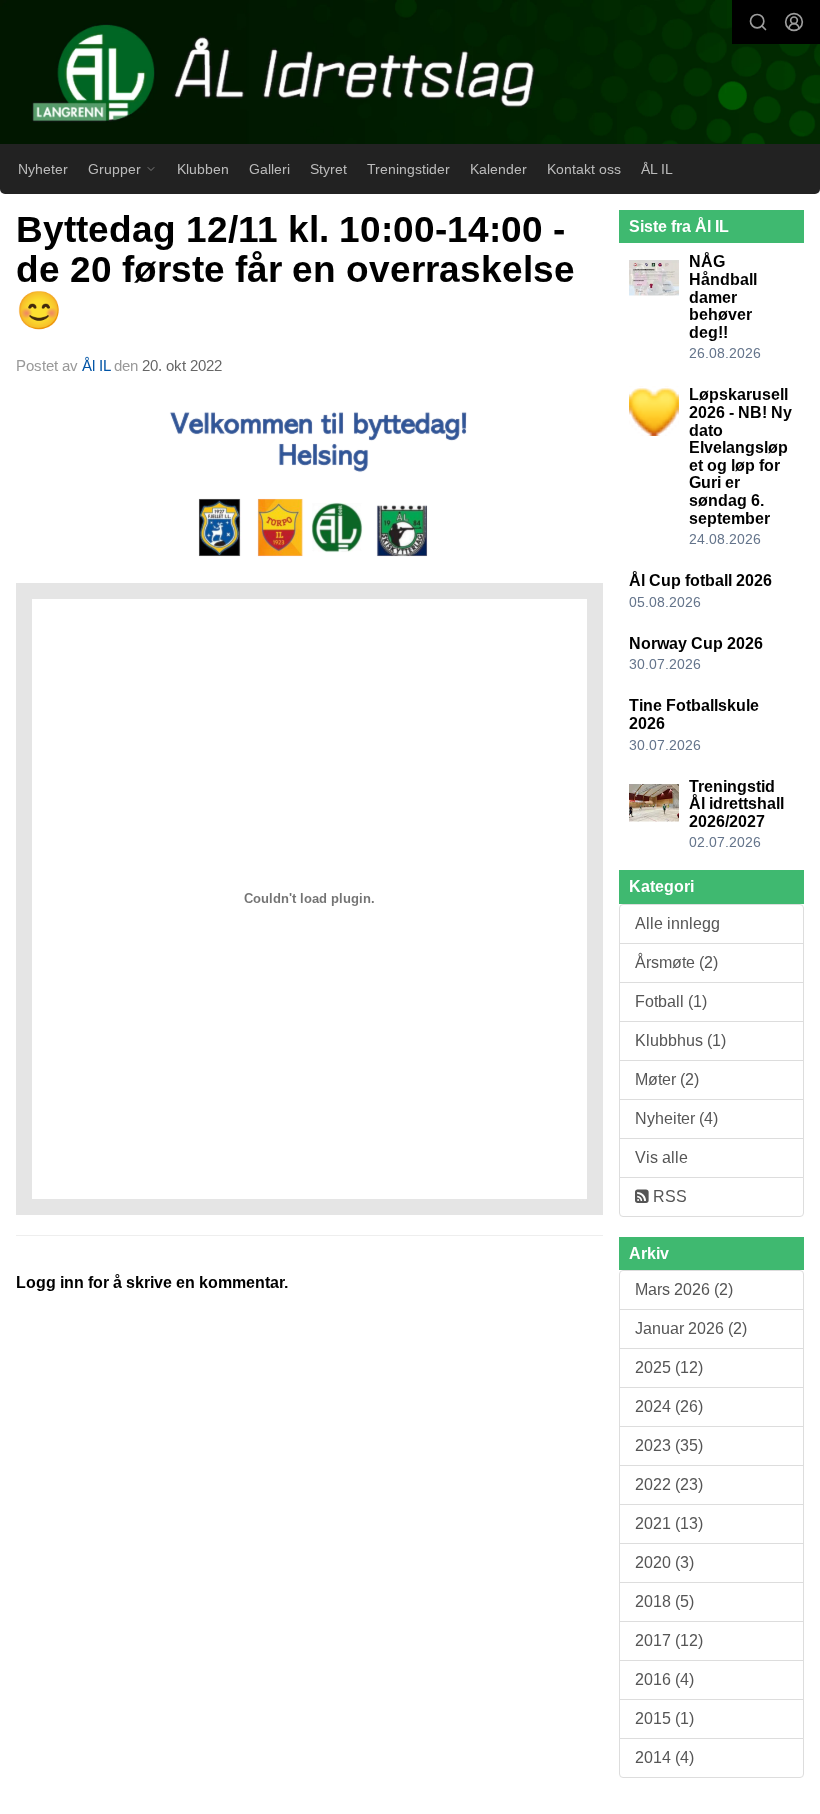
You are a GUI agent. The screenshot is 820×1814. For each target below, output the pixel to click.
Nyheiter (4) (676, 1118)
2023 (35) (669, 1445)
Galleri (269, 169)
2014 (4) (664, 1757)
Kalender (498, 169)
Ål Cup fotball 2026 (700, 580)
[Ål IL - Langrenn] (410, 74)
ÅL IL (657, 169)
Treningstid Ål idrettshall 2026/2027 (736, 804)
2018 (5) (664, 1601)
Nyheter (43, 169)
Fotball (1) (671, 1001)
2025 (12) (669, 1367)
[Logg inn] (794, 22)
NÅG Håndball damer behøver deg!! (723, 296)
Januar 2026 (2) (691, 1328)
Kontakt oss (584, 169)
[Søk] (758, 22)
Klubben (203, 169)
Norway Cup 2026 (696, 643)
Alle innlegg (677, 923)
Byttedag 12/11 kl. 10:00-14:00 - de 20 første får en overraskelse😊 (295, 270)
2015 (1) (664, 1718)
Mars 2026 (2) (684, 1289)
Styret (328, 169)
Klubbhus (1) (680, 1040)
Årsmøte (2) (676, 962)
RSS (668, 1196)
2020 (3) (664, 1562)
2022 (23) (669, 1484)
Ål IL (96, 365)
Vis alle (661, 1157)
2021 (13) (669, 1523)
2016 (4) (664, 1679)
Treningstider (408, 169)
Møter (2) (667, 1079)
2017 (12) (669, 1640)
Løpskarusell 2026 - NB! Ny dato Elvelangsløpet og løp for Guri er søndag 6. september (740, 456)
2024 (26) (669, 1406)
